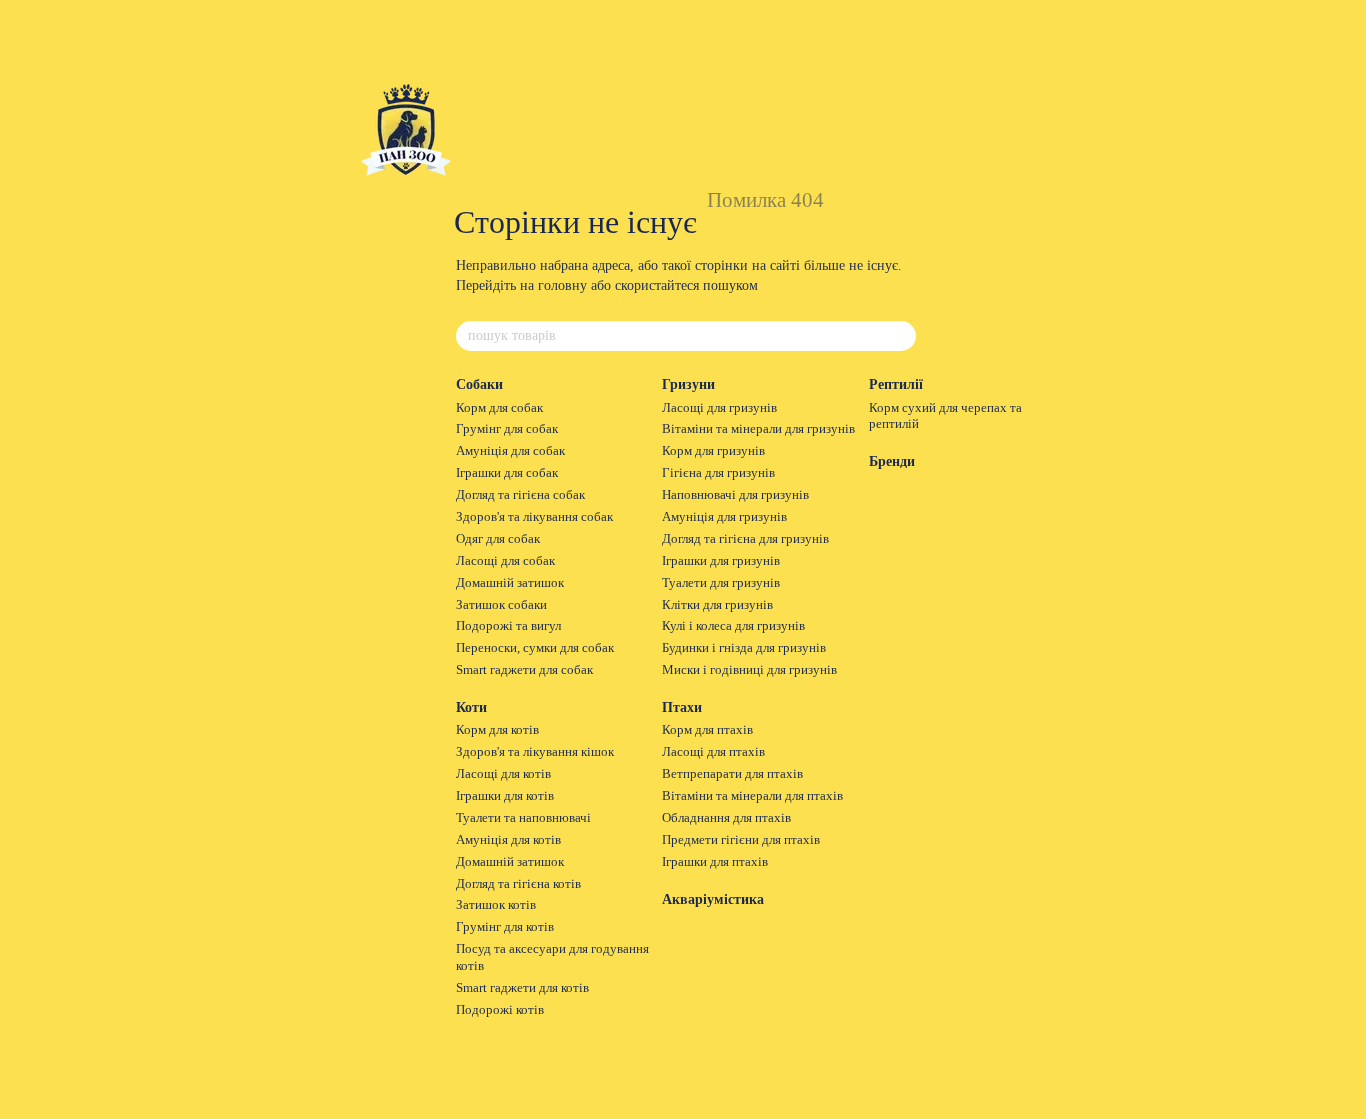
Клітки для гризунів (717, 604)
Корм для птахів (707, 729)
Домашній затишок (510, 582)
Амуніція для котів (508, 839)
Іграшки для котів (505, 795)
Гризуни (688, 384)
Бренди (892, 461)
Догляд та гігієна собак (520, 494)
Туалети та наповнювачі (523, 817)
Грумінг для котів (505, 926)
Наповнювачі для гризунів (735, 494)
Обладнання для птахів (726, 817)
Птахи (682, 707)
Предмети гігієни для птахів (741, 839)
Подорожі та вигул (508, 625)
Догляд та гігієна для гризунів (745, 538)
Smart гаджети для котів (522, 987)
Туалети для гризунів (721, 582)
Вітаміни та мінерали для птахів (752, 795)
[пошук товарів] (900, 336)
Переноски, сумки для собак (535, 647)
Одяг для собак (498, 538)
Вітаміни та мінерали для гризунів (758, 428)
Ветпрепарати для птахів (732, 773)
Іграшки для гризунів (721, 560)
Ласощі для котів (503, 773)
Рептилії (896, 384)
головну (562, 285)
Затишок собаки (501, 604)
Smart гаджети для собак (524, 669)
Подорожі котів (500, 1009)
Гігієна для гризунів (718, 472)
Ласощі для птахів (713, 751)
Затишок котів (496, 904)
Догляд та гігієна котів (518, 883)
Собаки (479, 384)
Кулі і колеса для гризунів (733, 625)
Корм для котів (497, 729)
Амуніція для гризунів (724, 516)
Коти (471, 707)
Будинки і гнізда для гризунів (744, 647)
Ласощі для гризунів (719, 407)
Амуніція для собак (510, 450)
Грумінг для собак (507, 428)
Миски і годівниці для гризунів (749, 669)
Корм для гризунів (713, 450)
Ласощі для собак (505, 560)
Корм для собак (499, 407)
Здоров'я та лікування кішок (535, 751)
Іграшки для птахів (715, 861)
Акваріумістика (713, 899)
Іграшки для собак (507, 472)
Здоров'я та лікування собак (534, 516)
